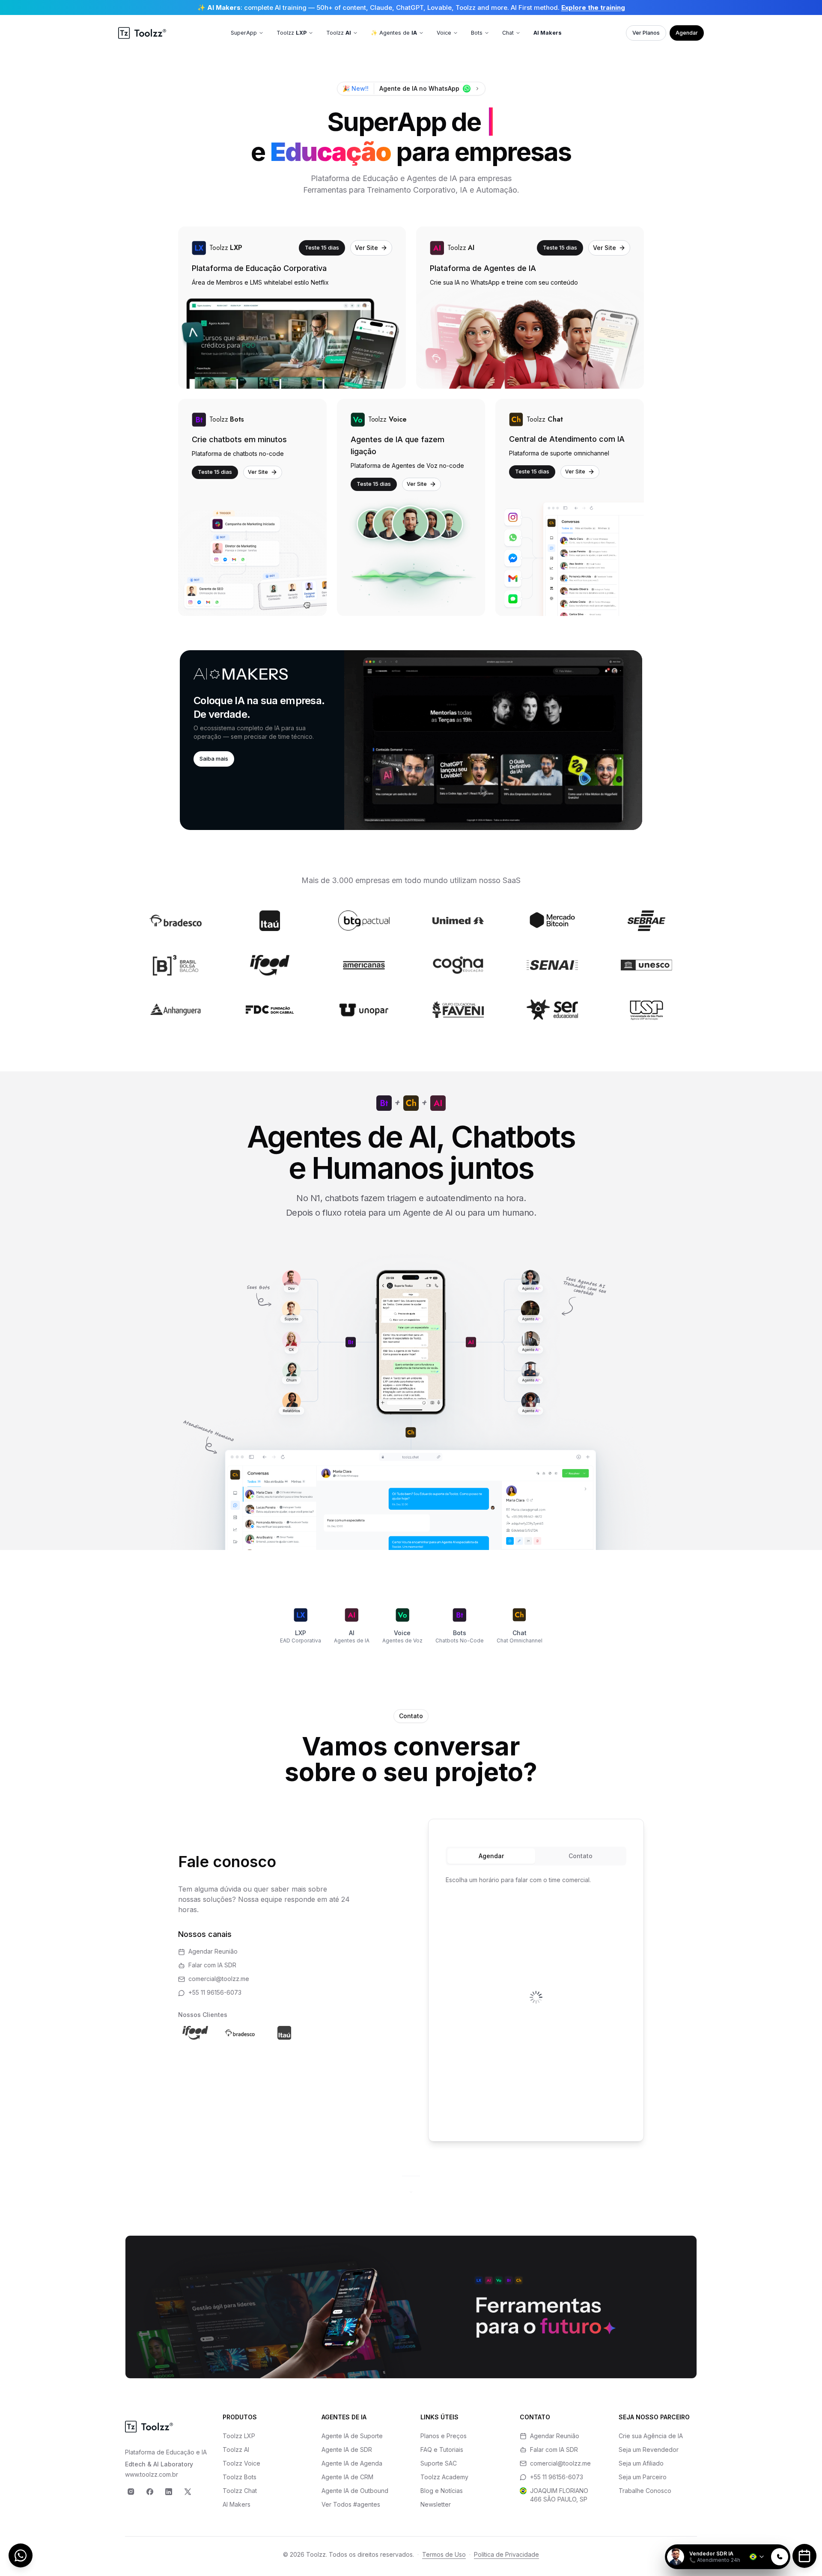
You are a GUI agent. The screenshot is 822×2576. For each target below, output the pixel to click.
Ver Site (366, 248)
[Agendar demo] (804, 2556)
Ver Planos (646, 33)
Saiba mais (214, 759)
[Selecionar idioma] (757, 2557)
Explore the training (593, 7)
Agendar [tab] (491, 1856)
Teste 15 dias (322, 247)
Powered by (761, 2539)
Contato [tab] (581, 1856)
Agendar (687, 33)
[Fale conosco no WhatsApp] (21, 2555)
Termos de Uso (444, 2554)
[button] (411, 740)
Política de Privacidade (506, 2554)
